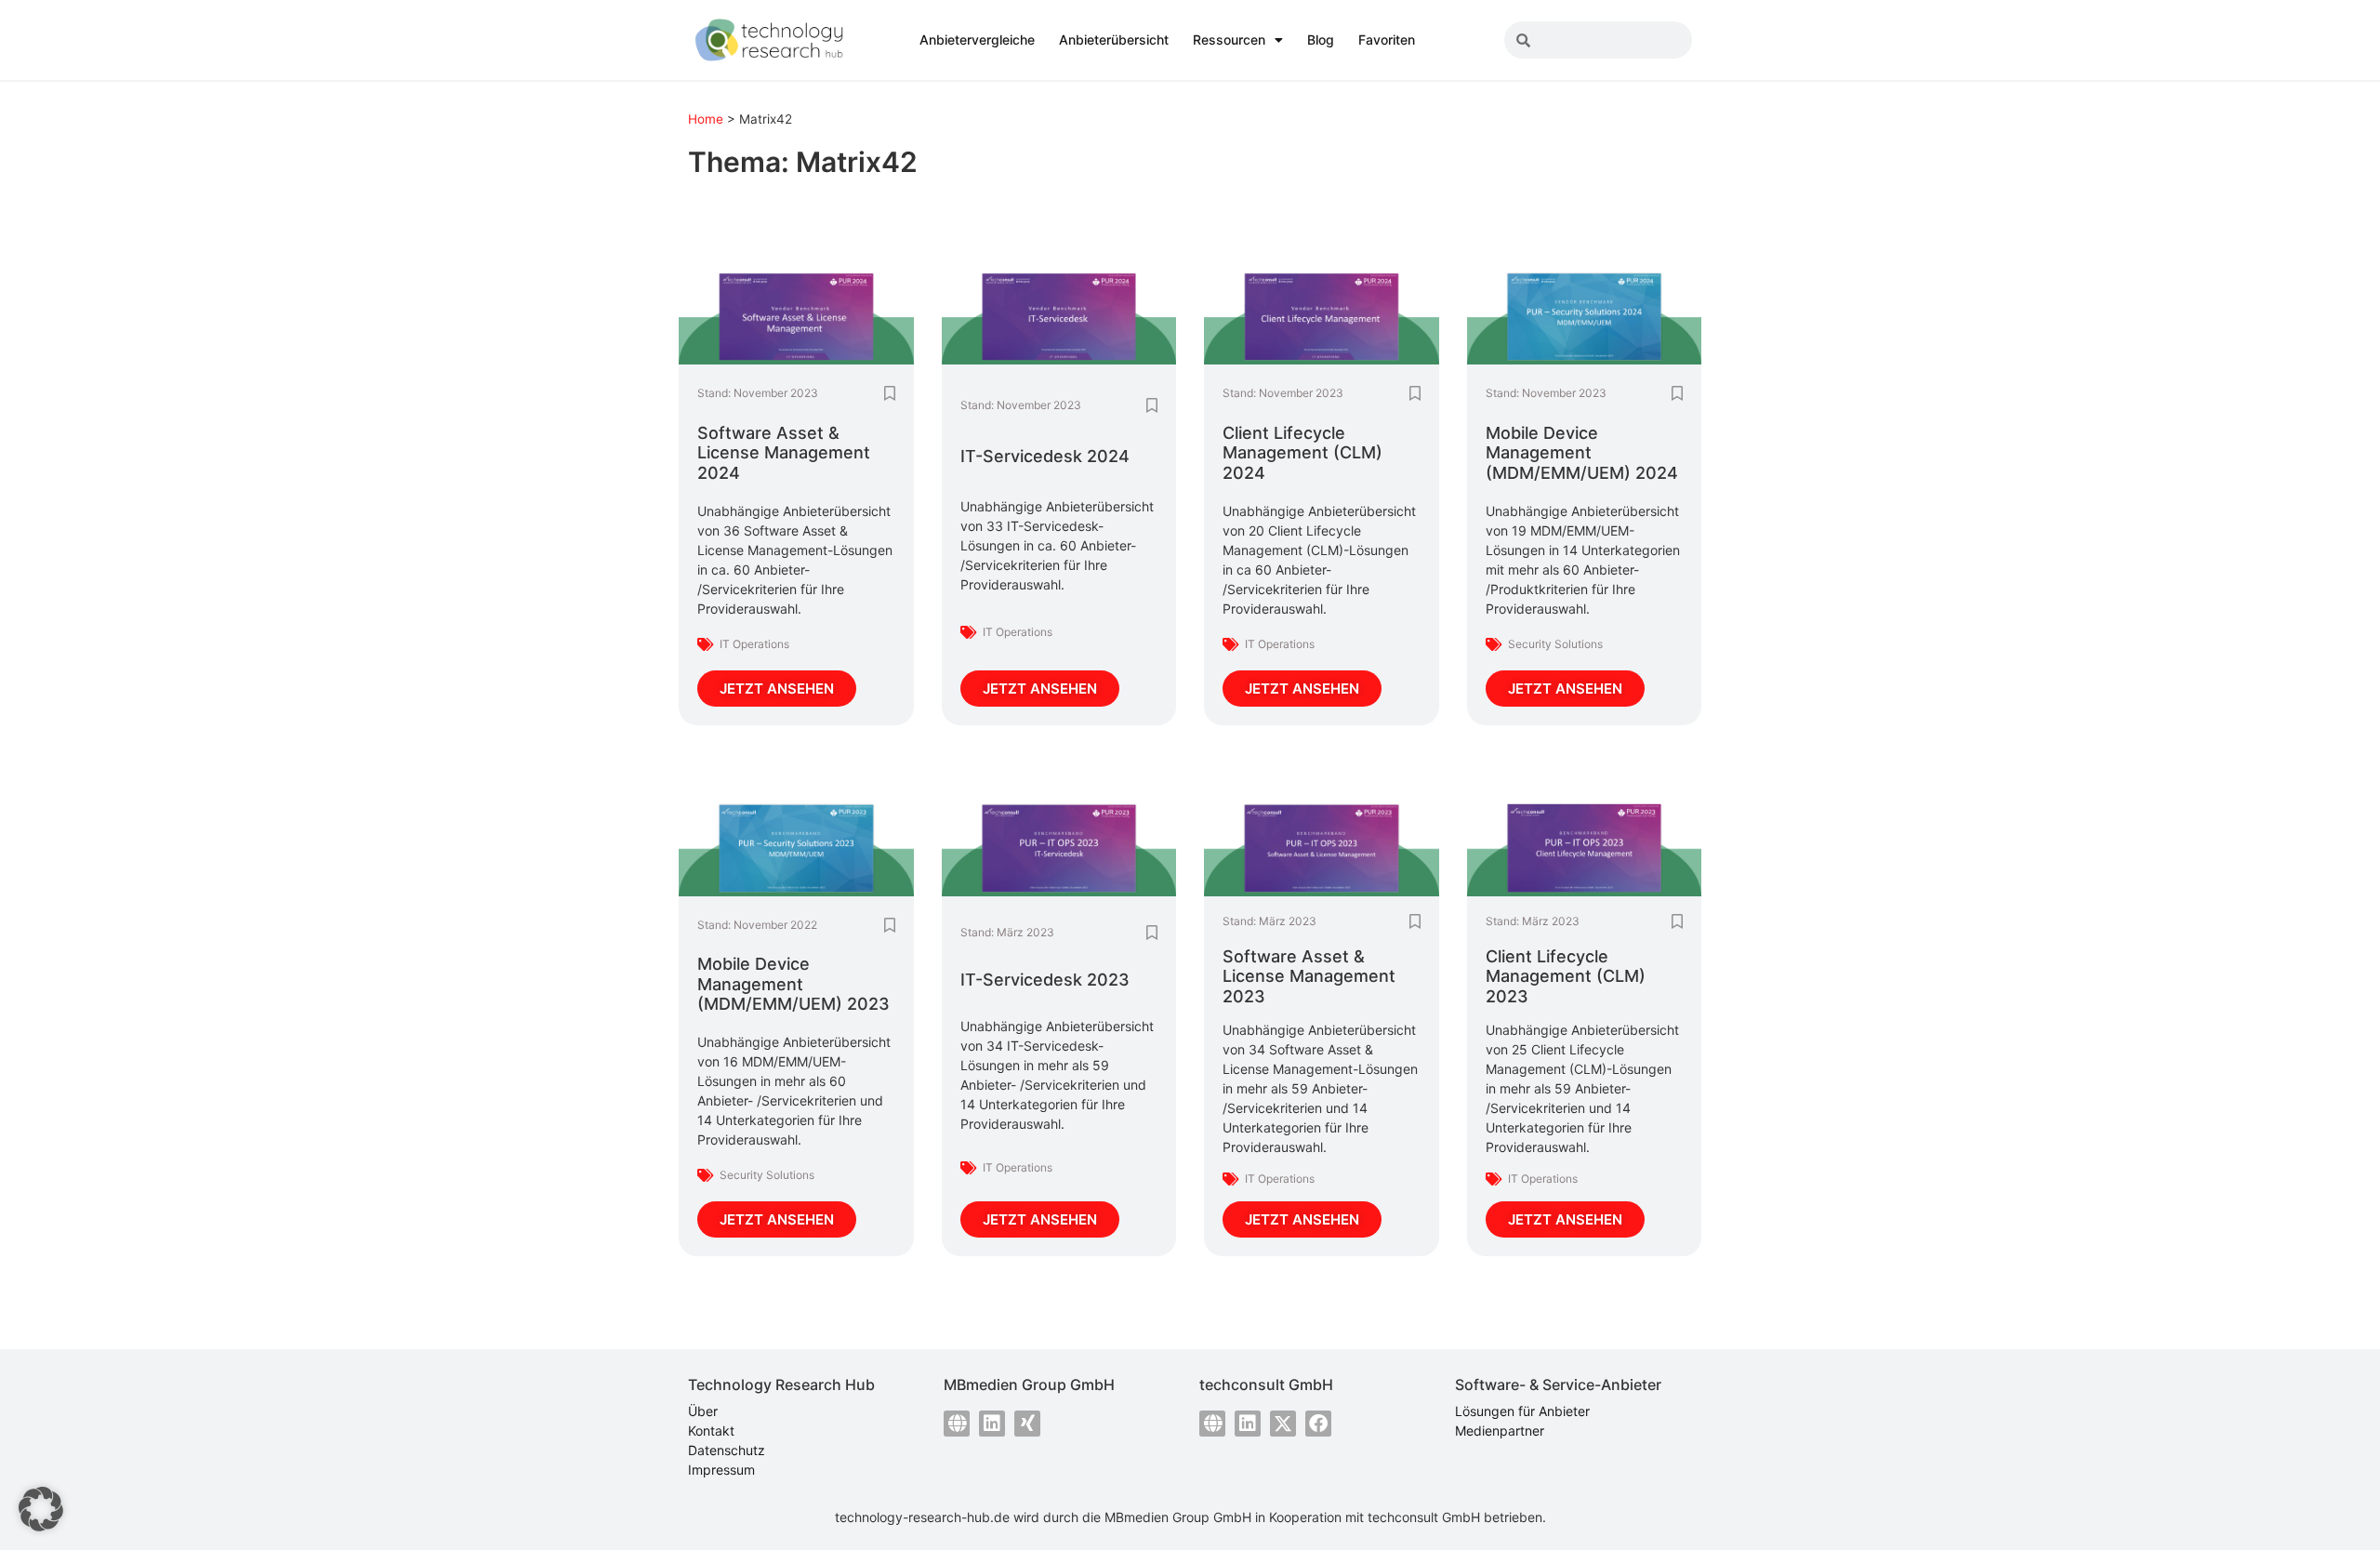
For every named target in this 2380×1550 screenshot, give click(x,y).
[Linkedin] (992, 1424)
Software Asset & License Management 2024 (784, 453)
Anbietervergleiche (977, 40)
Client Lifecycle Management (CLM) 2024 (1302, 453)
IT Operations (754, 644)
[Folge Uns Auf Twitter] (1283, 1424)
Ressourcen (1229, 40)
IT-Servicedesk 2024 (1045, 456)
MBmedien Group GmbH (1178, 1517)
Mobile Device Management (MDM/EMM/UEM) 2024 (1582, 453)
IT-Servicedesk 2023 (1045, 980)
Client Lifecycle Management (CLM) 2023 (1566, 976)
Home (706, 119)
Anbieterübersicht (1114, 40)
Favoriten (1387, 40)
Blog (1321, 40)
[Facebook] (1318, 1424)
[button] (41, 1509)
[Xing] (1027, 1424)
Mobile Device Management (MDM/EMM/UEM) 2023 (793, 984)
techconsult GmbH (1424, 1517)
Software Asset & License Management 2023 (1309, 976)
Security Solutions (1555, 644)
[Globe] (957, 1424)
